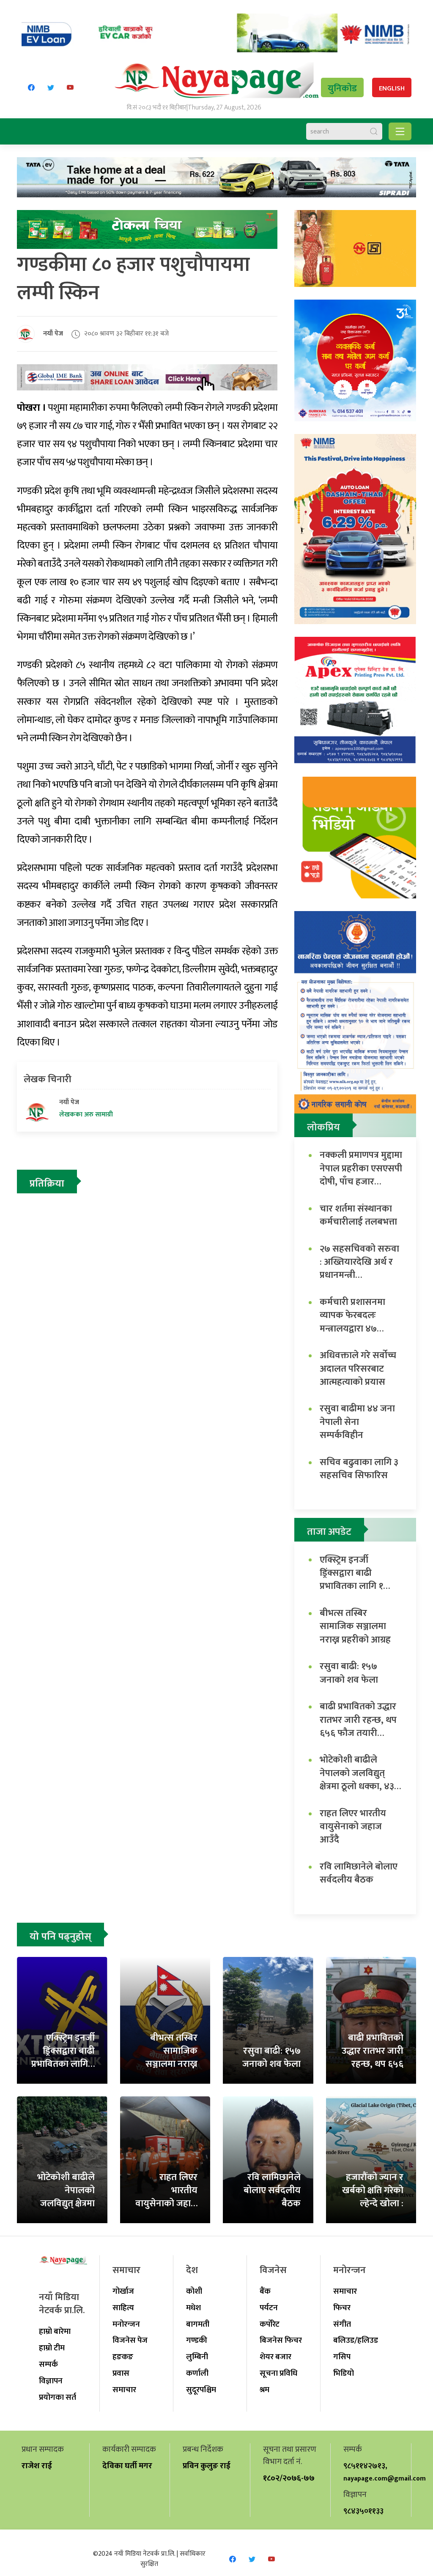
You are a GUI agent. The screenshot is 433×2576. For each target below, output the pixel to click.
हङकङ (123, 2357)
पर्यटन (269, 2308)
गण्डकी (197, 2340)
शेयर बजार (275, 2357)
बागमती (198, 2324)
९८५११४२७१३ (364, 2466)
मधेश (193, 2308)
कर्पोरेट (270, 2324)
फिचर (342, 2308)
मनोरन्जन (126, 2324)
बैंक (265, 2291)
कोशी (194, 2291)
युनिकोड (342, 89)
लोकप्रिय (323, 1127)
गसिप (342, 2357)
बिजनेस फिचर (281, 2340)
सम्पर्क (48, 2364)
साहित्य (123, 2308)
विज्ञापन (51, 2381)
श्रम (264, 2390)
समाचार (124, 2390)
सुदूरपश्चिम (201, 2390)
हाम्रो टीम (52, 2348)
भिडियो (344, 2373)
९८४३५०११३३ (363, 2511)
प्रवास (121, 2373)
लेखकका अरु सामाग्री (86, 1115)
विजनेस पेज (130, 2340)
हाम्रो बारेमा (55, 2331)
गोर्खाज (123, 2291)
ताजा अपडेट (329, 1532)
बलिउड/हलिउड (356, 2340)
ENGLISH (392, 89)
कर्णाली (197, 2373)
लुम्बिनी (197, 2357)
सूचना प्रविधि (278, 2373)
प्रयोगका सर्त (58, 2397)
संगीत (342, 2324)
